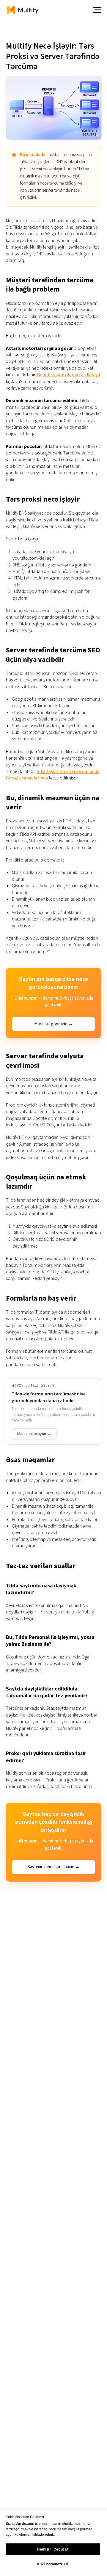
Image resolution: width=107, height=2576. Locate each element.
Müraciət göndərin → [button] (53, 1024)
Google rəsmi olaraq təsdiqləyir (69, 375)
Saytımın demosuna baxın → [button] (54, 1867)
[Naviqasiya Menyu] (97, 10)
